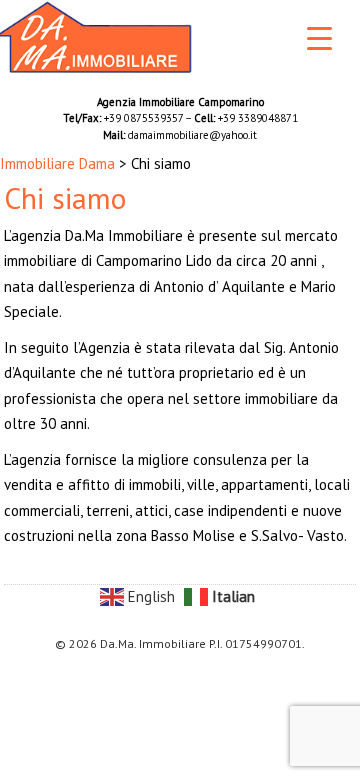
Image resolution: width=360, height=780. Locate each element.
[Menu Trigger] (319, 37)
